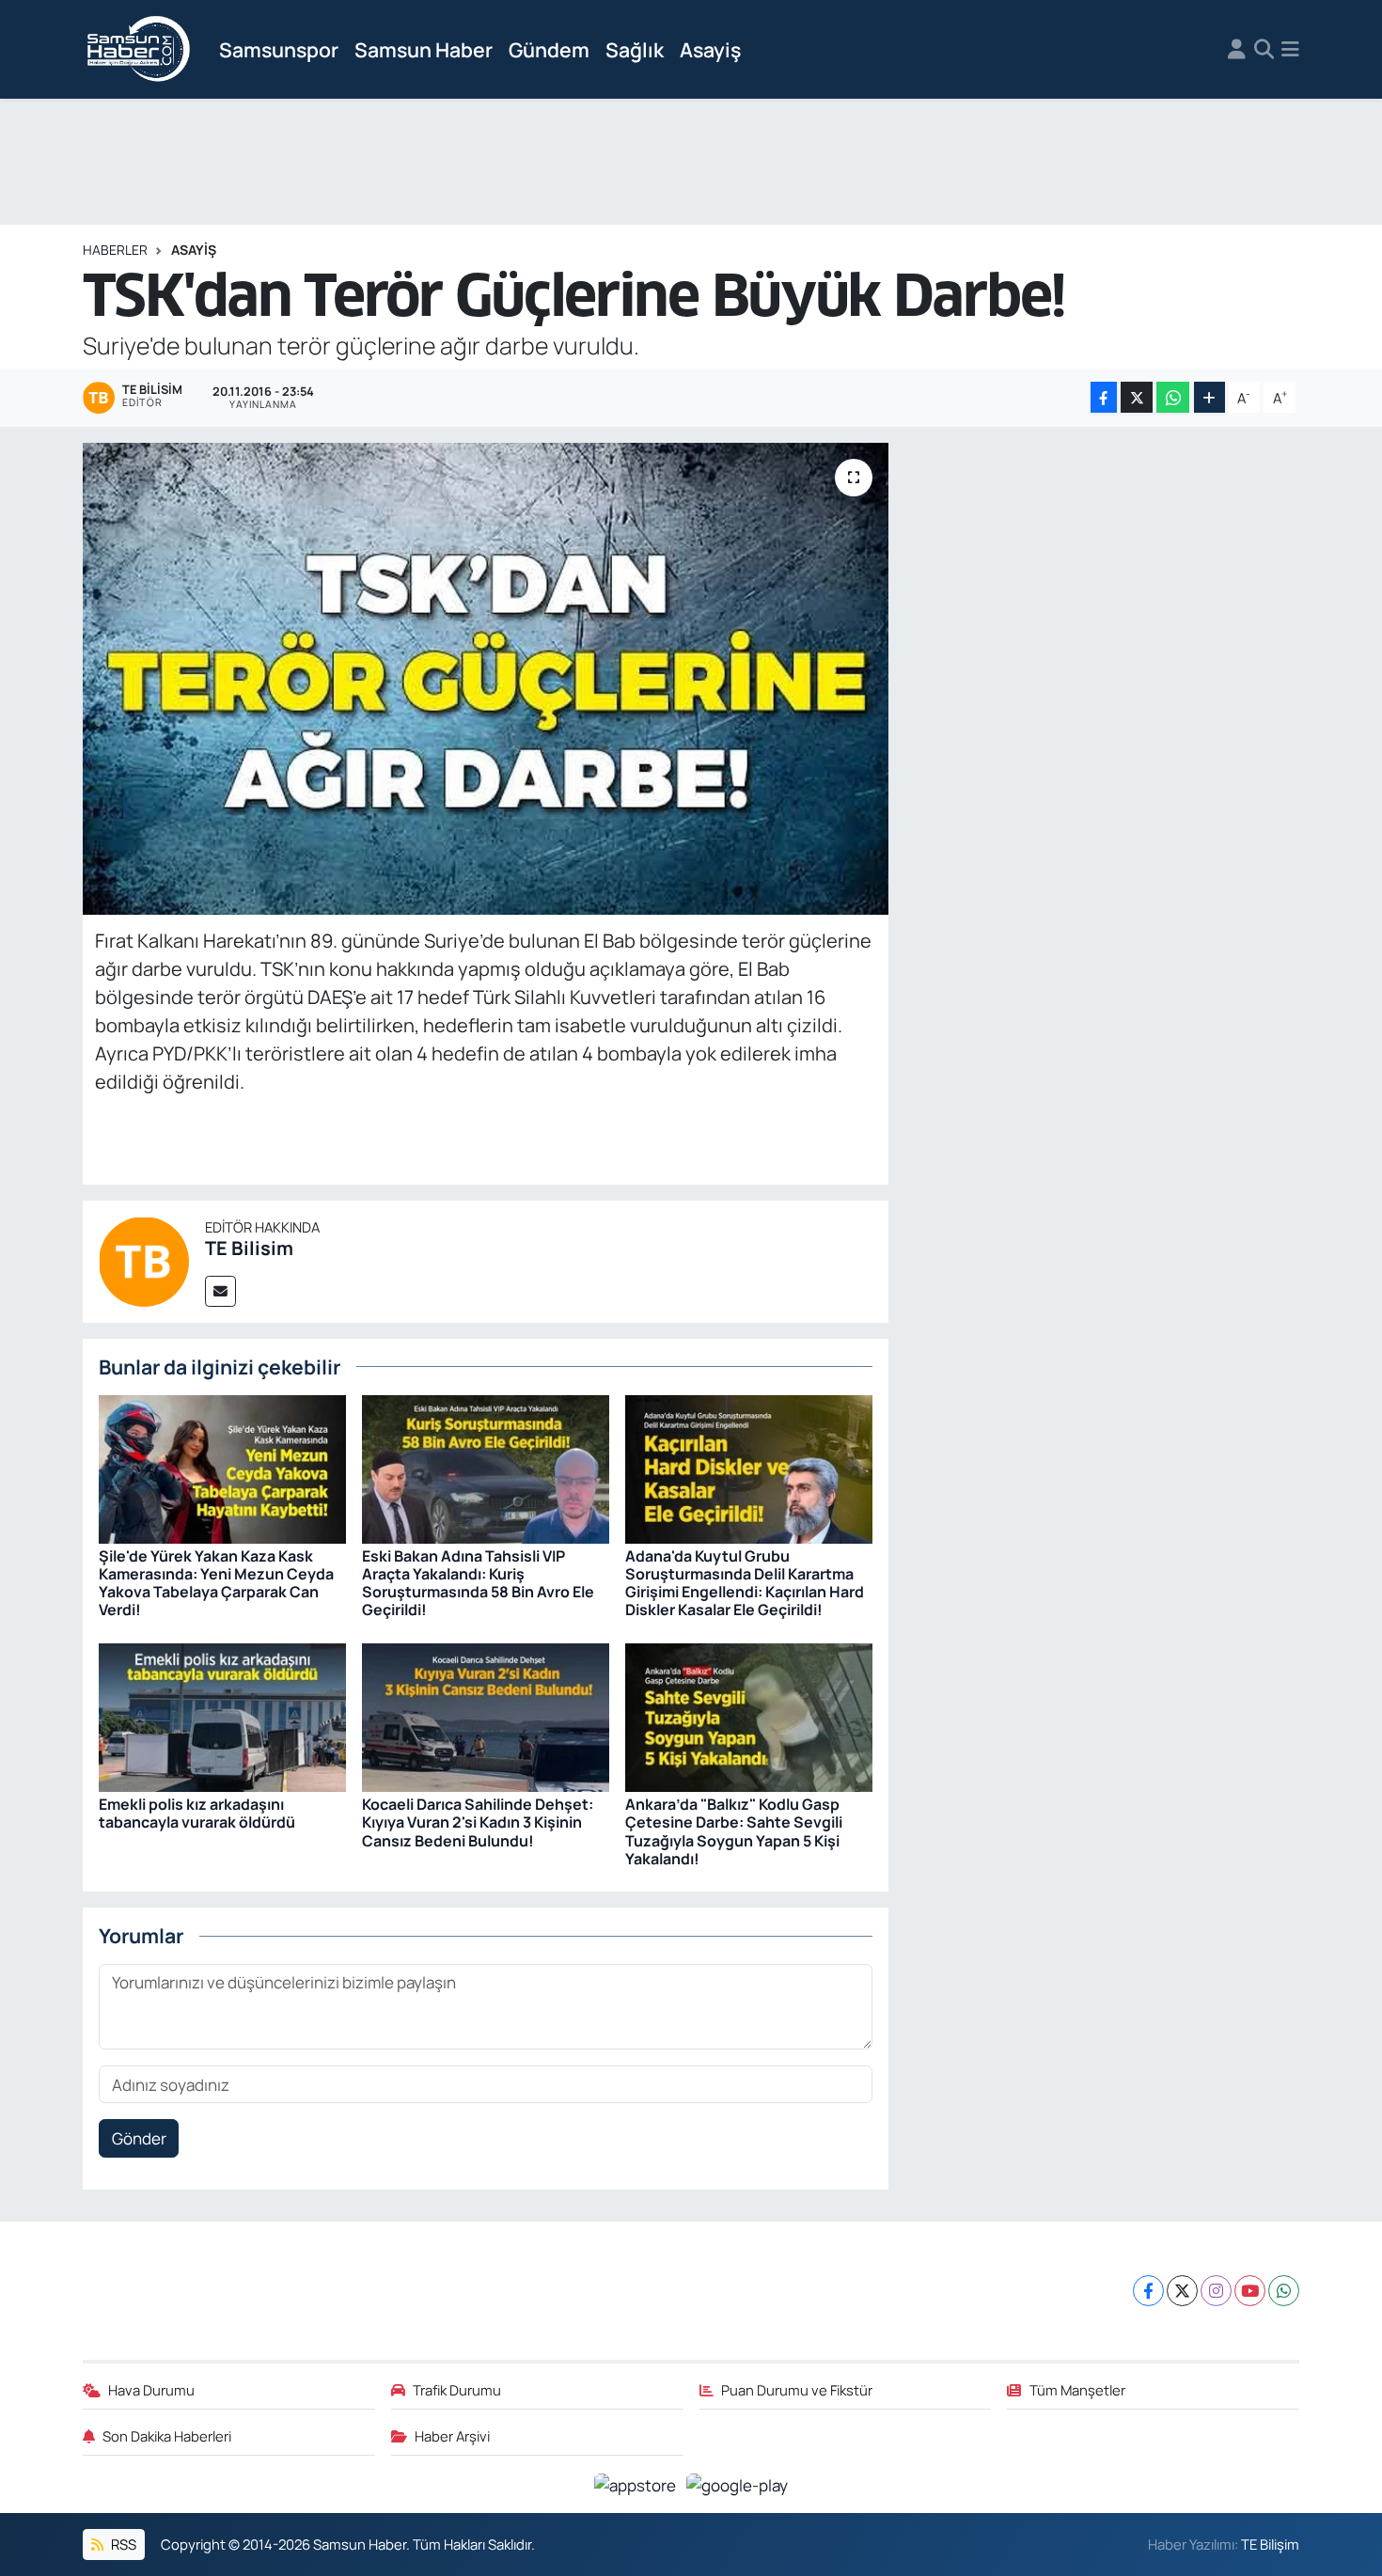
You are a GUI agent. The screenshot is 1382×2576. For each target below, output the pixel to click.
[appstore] (637, 2483)
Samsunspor (279, 49)
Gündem (549, 49)
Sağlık (635, 49)
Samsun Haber (424, 49)
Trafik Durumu (457, 2390)
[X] (1182, 2291)
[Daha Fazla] (1209, 397)
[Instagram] (1216, 2291)
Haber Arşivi (452, 2436)
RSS (122, 2544)
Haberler (115, 250)
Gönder (139, 2138)
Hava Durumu (151, 2390)
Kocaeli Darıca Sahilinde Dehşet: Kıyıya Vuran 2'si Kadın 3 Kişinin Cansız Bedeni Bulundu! (478, 1822)
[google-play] (738, 2483)
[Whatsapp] (1284, 2291)
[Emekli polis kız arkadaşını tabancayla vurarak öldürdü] (222, 1716)
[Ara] (1264, 50)
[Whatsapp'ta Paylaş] (1173, 397)
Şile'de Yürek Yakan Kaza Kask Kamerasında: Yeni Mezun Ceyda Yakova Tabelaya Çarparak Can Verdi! (216, 1583)
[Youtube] (1250, 2291)
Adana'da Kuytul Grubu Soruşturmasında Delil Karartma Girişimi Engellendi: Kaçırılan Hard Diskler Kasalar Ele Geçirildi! (745, 1583)
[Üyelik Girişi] (1237, 50)
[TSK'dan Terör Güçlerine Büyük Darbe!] (486, 679)
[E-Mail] (220, 1291)
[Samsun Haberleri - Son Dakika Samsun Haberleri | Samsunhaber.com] (139, 50)
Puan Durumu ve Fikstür (797, 2390)
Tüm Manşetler (1077, 2390)
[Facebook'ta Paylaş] (1104, 397)
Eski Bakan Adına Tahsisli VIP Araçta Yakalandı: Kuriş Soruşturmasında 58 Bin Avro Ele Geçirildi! (478, 1583)
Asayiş (710, 49)
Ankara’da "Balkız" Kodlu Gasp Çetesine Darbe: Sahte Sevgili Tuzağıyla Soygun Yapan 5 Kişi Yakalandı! (734, 1831)
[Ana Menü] (1290, 50)
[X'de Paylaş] (1137, 397)
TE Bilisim (249, 1248)
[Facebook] (1148, 2291)
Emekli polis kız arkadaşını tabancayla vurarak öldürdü (197, 1813)
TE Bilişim (1270, 2544)
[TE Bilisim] (144, 1260)
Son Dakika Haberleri (167, 2436)
